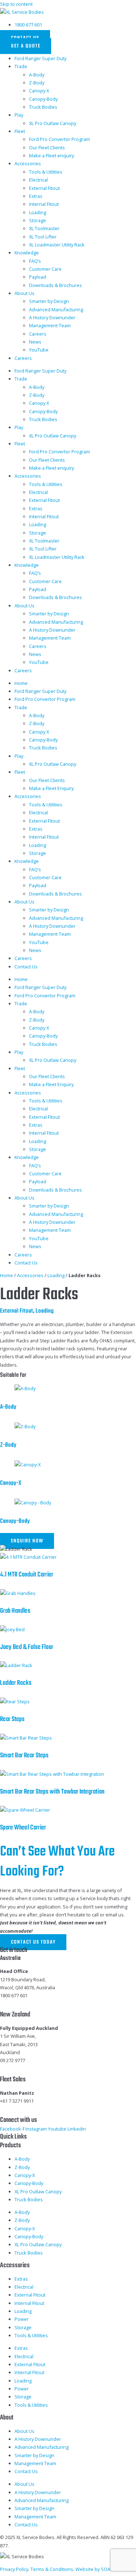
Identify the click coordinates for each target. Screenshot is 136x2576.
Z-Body (37, 83)
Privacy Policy (14, 2569)
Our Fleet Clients (47, 148)
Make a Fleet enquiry (51, 155)
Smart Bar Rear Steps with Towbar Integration (52, 1792)
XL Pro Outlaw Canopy (53, 123)
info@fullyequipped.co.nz (28, 2069)
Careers (38, 334)
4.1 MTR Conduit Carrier (27, 1575)
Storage (38, 220)
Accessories (28, 163)
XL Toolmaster (44, 228)
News (35, 342)
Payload (38, 277)
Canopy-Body (43, 99)
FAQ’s (35, 261)
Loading (38, 212)
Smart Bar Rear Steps (24, 1756)
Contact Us (26, 967)
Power (22, 2319)
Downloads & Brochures (55, 285)
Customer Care (45, 269)
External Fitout (44, 188)
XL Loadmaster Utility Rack (57, 245)
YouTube (39, 350)
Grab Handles (15, 1611)
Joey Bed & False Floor (27, 1647)
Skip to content (16, 4)
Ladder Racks (16, 1683)
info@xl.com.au (17, 2004)
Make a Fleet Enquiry (51, 788)
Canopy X (39, 91)
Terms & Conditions (52, 2569)
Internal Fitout (44, 204)
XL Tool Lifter (43, 237)
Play (19, 115)
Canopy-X (11, 1483)
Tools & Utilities (46, 172)
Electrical (38, 180)
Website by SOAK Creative (104, 2569)
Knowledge (27, 253)
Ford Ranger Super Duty (40, 58)
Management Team (50, 325)
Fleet (20, 131)
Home (21, 683)
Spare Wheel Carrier (23, 1828)
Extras (36, 196)
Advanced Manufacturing (56, 309)
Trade (21, 66)
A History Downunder (52, 317)
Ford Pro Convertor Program (59, 139)
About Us (24, 293)
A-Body (37, 75)
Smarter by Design (49, 301)
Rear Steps (12, 1719)
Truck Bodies (43, 107)
